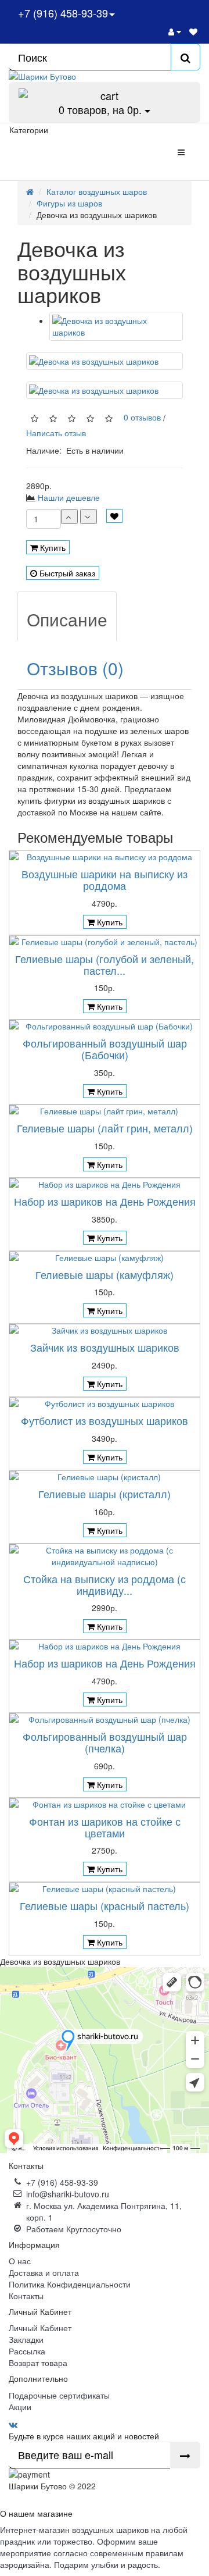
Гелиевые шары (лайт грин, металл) (105, 1128)
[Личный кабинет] (175, 31)
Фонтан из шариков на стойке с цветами (105, 1827)
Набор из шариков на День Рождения (105, 1201)
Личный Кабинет (40, 2328)
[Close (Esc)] (196, 13)
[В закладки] (114, 516)
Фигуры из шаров (69, 203)
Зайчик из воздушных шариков (105, 1347)
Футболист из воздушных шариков (105, 1420)
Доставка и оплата (44, 2272)
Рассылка (27, 2351)
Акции (20, 2407)
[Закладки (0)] (193, 31)
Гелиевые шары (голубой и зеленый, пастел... (105, 964)
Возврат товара (38, 2363)
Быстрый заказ (66, 573)
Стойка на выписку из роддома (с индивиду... (105, 1584)
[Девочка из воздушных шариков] (116, 326)
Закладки (26, 2339)
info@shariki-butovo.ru (68, 2194)
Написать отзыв (56, 433)
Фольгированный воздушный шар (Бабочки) (105, 1049)
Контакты (26, 2296)
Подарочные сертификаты (59, 2395)
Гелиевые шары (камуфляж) (105, 1274)
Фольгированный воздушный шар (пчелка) (105, 1742)
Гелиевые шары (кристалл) (105, 1494)
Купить (52, 547)
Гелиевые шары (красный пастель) (105, 1905)
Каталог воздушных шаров (97, 191)
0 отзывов (140, 417)
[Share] (171, 13)
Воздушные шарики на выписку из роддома (105, 879)
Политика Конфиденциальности (70, 2284)
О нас (20, 2261)
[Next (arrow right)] (189, 1288)
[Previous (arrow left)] (20, 1288)
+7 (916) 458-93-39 (62, 2182)
